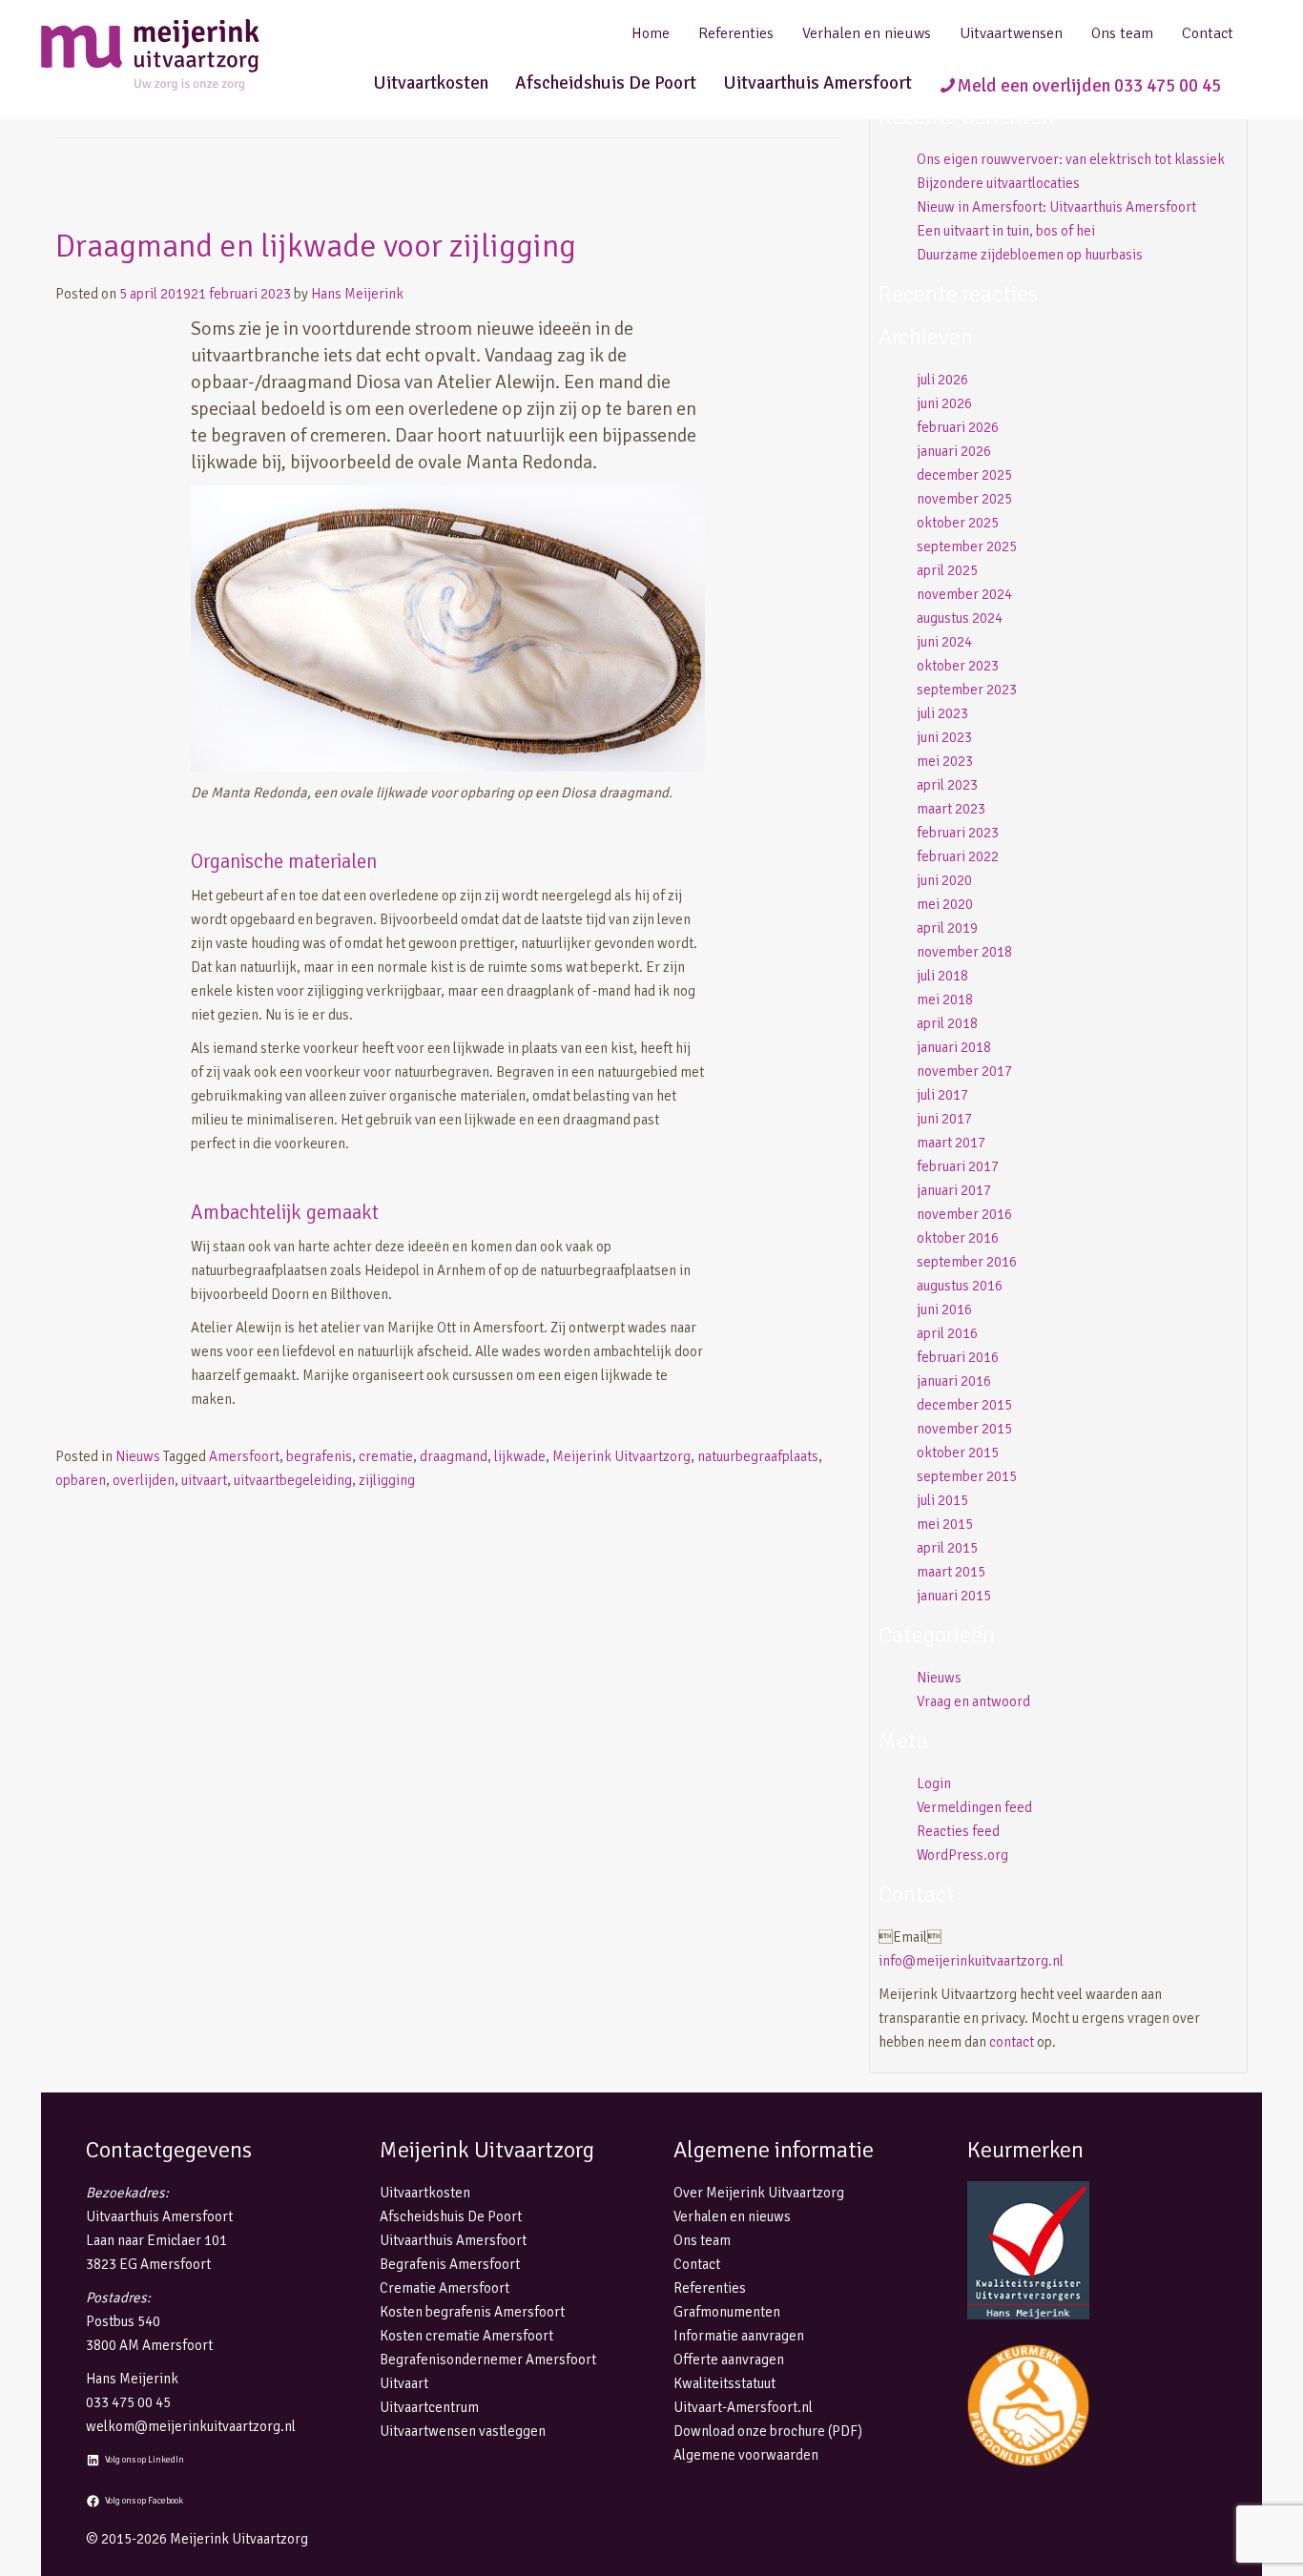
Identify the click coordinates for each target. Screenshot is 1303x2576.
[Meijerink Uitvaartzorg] (184, 55)
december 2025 (964, 475)
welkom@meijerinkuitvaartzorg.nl (191, 2426)
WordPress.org (962, 1855)
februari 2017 (958, 1166)
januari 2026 (954, 451)
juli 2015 (942, 1500)
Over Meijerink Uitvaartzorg (759, 2193)
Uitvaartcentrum (429, 2407)
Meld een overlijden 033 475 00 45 (1089, 86)
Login (934, 1783)
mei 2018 (945, 999)
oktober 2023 (958, 666)
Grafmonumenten (727, 2312)
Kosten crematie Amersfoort (466, 2336)
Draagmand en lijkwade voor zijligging (316, 246)
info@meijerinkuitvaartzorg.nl (971, 1961)
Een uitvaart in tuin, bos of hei (1006, 231)
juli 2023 (942, 713)
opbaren (81, 1480)
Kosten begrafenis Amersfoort (472, 2312)
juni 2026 (944, 403)
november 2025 (964, 499)
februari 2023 (958, 833)
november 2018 (964, 952)
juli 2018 (942, 976)
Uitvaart (404, 2383)
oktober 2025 (958, 523)
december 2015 (964, 1405)
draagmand (454, 1456)
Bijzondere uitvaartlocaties (998, 183)
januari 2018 (954, 1047)
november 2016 (964, 1214)
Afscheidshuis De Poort (606, 83)
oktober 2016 (958, 1238)
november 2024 (964, 594)
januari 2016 (954, 1381)
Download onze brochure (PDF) (768, 2431)
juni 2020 (944, 880)
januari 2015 (954, 1596)
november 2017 (964, 1071)
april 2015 (947, 1548)
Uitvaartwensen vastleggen (463, 2431)
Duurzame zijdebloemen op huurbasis (1030, 255)
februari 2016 (958, 1357)
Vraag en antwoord (973, 1701)
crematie (386, 1456)
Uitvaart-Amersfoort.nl (743, 2407)
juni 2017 (944, 1119)
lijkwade (520, 1456)
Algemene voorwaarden (746, 2455)
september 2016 (967, 1262)
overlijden (144, 1480)
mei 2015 (945, 1524)
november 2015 (964, 1429)
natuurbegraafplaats (758, 1456)
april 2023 (947, 785)
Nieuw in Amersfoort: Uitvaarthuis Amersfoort (1056, 207)
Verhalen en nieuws (867, 33)
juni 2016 (944, 1309)
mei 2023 (945, 761)
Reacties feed (958, 1831)
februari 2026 (958, 427)
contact (1012, 2042)
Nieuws (138, 1456)
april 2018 (947, 1023)
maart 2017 (951, 1143)
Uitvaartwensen (1011, 33)
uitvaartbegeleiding (293, 1480)
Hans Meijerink (357, 294)
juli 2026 (942, 380)
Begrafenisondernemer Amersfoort (488, 2360)
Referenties (736, 33)
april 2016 (947, 1333)
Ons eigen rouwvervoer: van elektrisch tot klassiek (1071, 159)
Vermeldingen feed (974, 1807)
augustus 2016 (960, 1286)
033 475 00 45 (128, 2402)
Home (651, 33)
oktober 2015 (958, 1453)
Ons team (1122, 33)
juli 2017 (942, 1095)
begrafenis (319, 1456)
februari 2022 (958, 856)
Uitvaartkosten (431, 83)
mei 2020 (945, 904)
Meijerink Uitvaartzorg (621, 1456)
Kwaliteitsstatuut (724, 2383)
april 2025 (947, 570)
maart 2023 (951, 809)
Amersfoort (244, 1456)
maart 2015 (951, 1572)
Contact (1208, 33)
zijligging (387, 1480)
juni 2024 (944, 642)
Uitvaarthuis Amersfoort (817, 83)
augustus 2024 (960, 618)
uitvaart (204, 1480)
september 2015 (967, 1476)
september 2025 (967, 546)
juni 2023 (944, 737)
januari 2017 (954, 1190)
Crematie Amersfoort (445, 2288)
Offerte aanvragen (729, 2360)
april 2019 (947, 928)
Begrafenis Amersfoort (450, 2264)
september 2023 (967, 690)
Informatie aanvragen (739, 2336)
